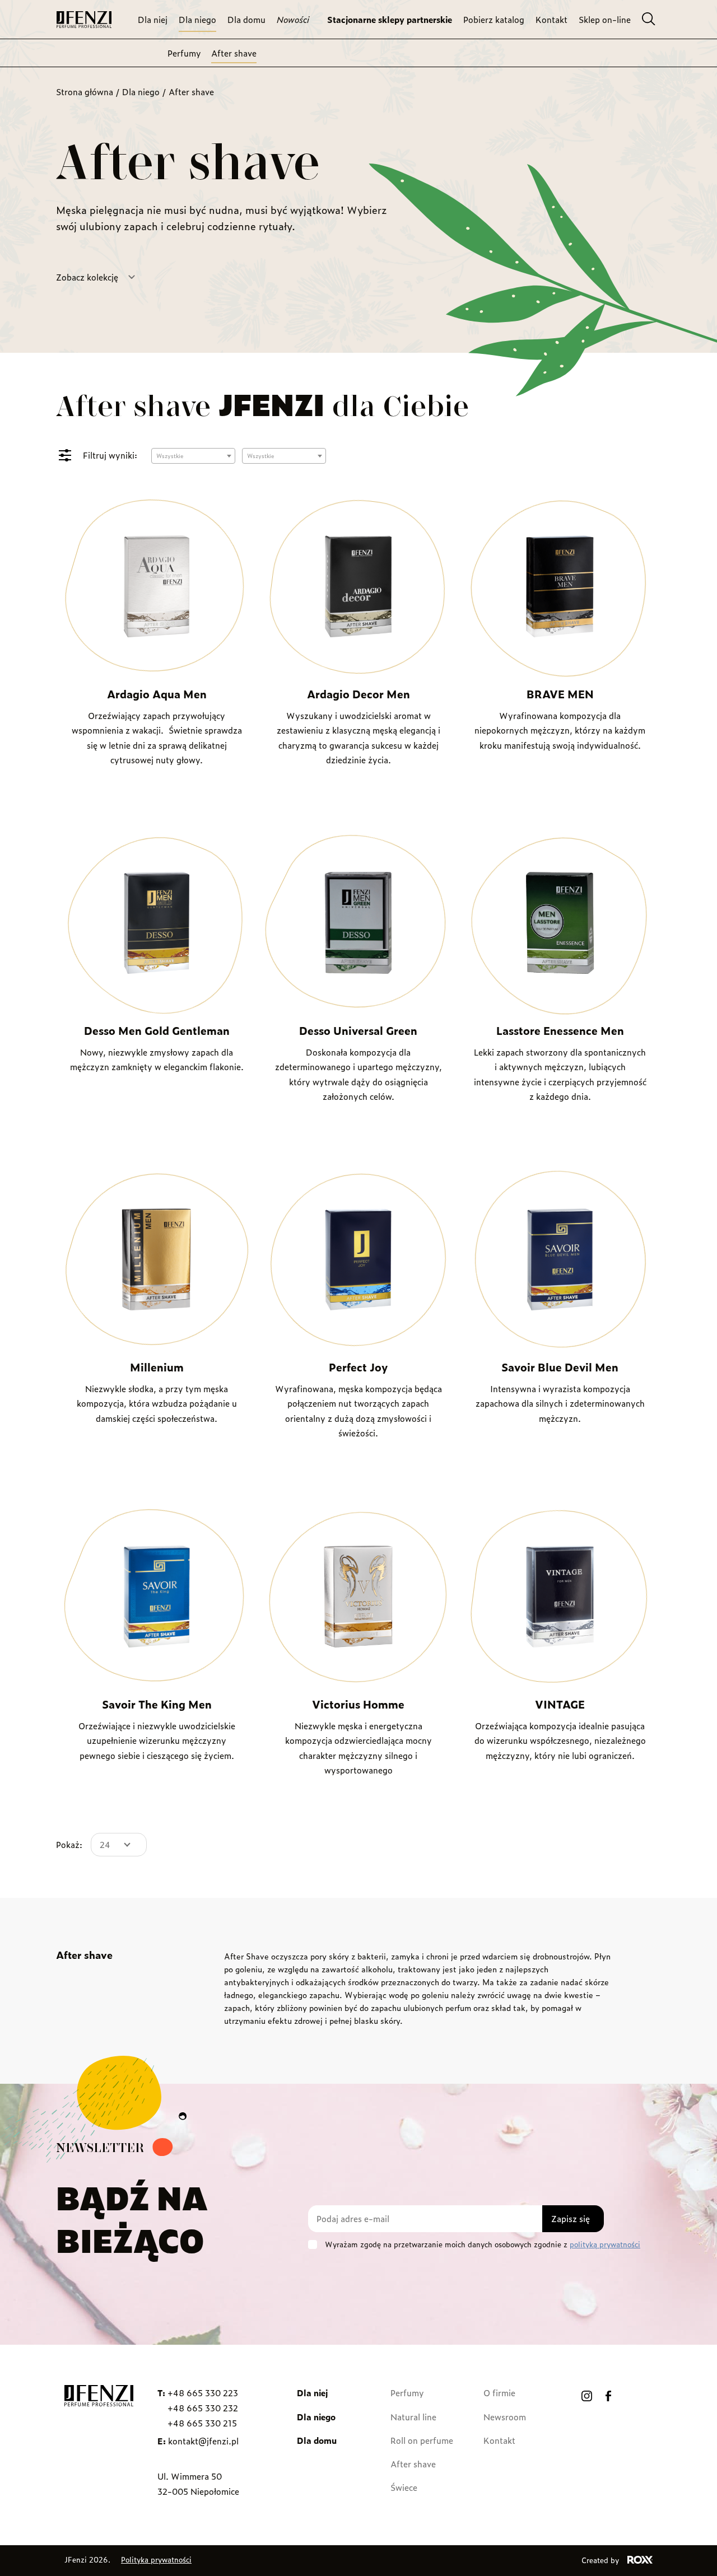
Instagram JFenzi (587, 2396)
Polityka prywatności (156, 2559)
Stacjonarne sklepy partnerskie (390, 19)
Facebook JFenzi (608, 2396)
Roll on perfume (422, 2440)
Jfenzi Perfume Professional (84, 20)
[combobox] (193, 456)
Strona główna (85, 92)
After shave (234, 53)
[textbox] (193, 456)
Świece (404, 2487)
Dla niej (153, 19)
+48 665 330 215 (202, 2423)
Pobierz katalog (494, 19)
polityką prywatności (605, 2244)
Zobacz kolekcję (87, 277)
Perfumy (184, 53)
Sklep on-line (605, 19)
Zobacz (157, 802)
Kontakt (551, 19)
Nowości (293, 19)
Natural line (413, 2417)
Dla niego (197, 19)
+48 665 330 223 (203, 2393)
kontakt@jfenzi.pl (203, 2441)
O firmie (499, 2393)
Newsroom (505, 2417)
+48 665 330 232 (203, 2408)
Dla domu (246, 19)
